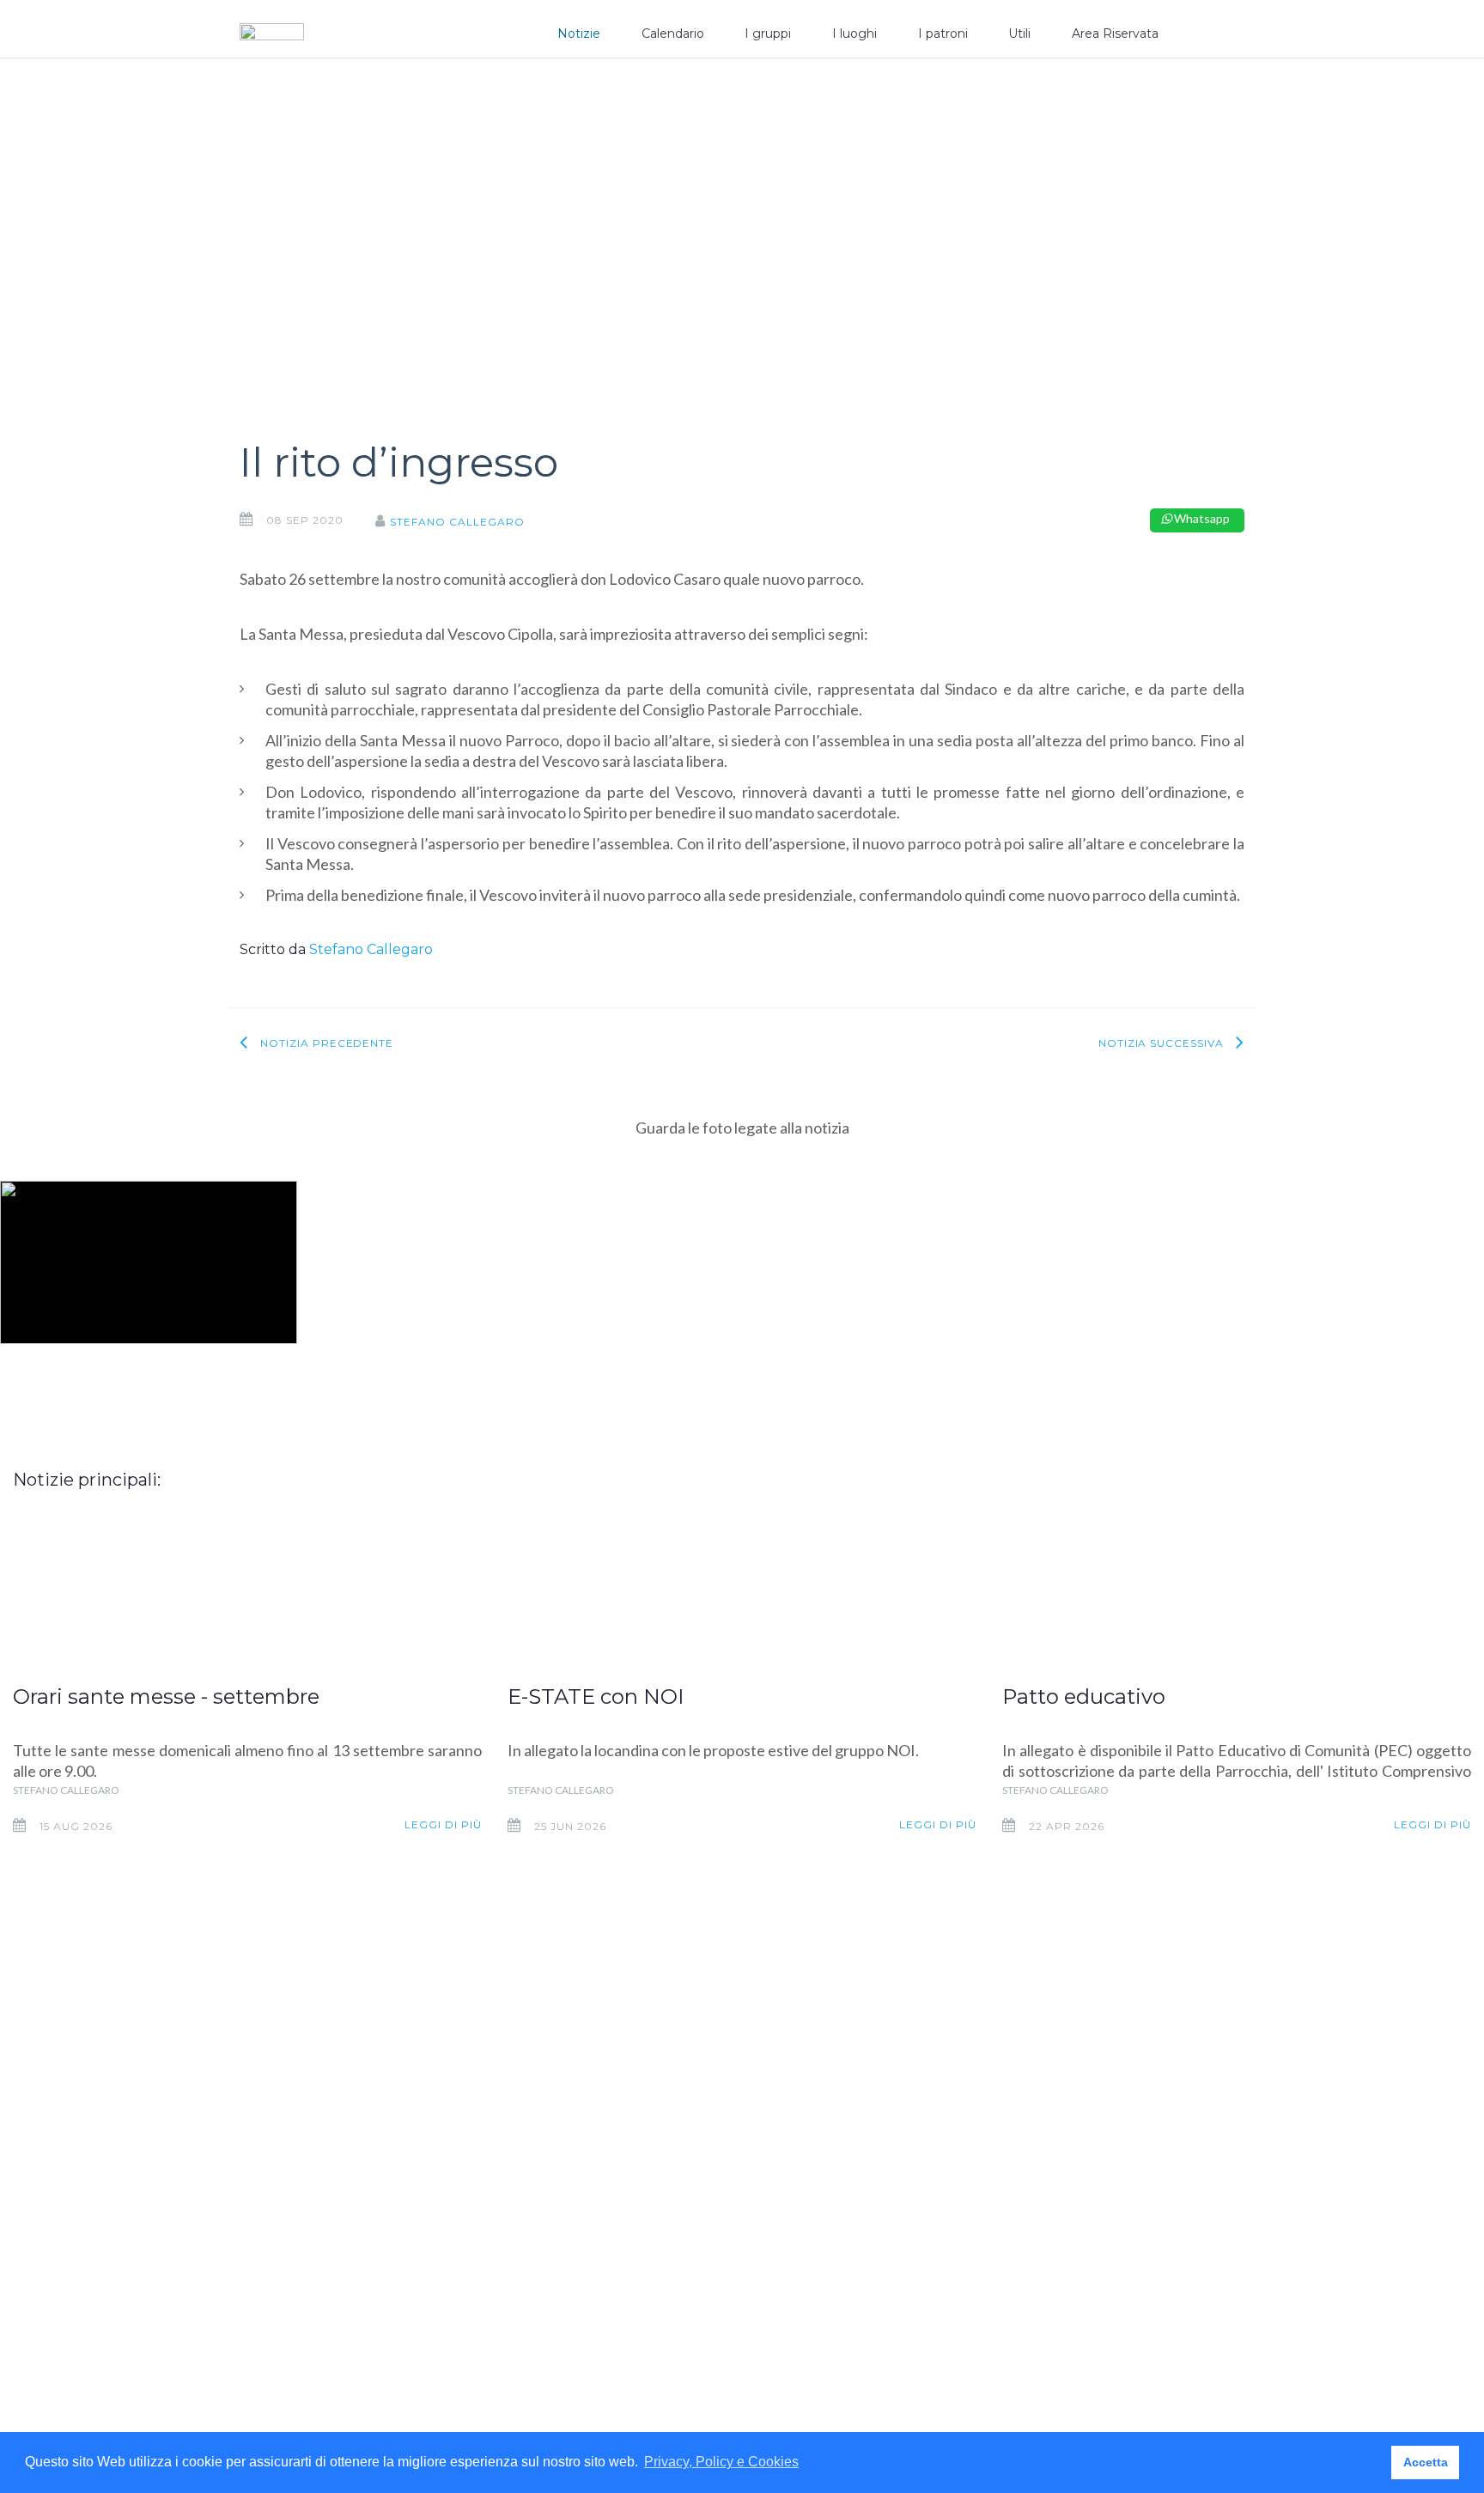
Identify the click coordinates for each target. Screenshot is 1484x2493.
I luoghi (855, 33)
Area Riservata (1115, 33)
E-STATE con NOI (596, 1696)
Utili (1019, 33)
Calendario (673, 33)
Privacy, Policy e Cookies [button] (721, 2462)
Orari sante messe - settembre (166, 1696)
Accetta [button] (1426, 2462)
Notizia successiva (1161, 1043)
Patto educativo (1084, 1696)
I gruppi (768, 33)
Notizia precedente (327, 1043)
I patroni (943, 33)
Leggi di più (443, 1824)
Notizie (579, 33)
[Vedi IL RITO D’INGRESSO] (149, 1262)
